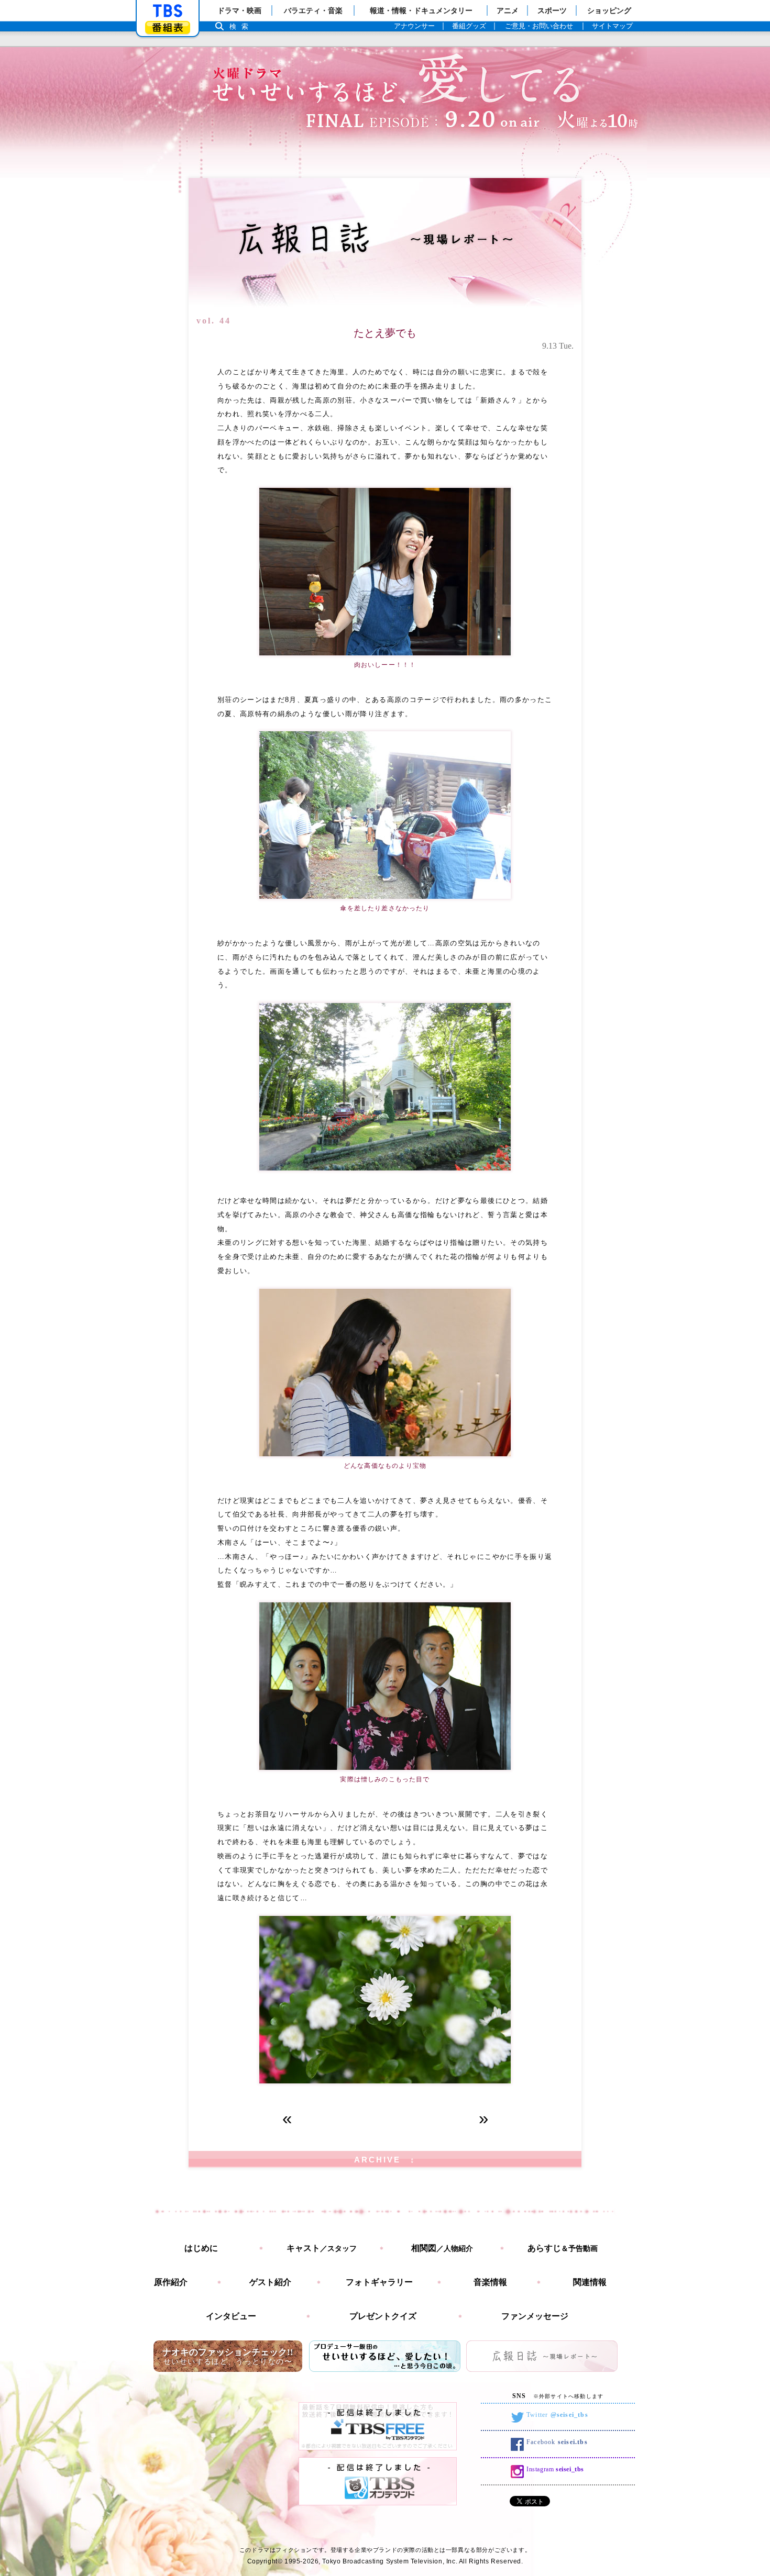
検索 (241, 26)
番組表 (168, 27)
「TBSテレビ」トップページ (168, 11)
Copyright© (265, 2561)
